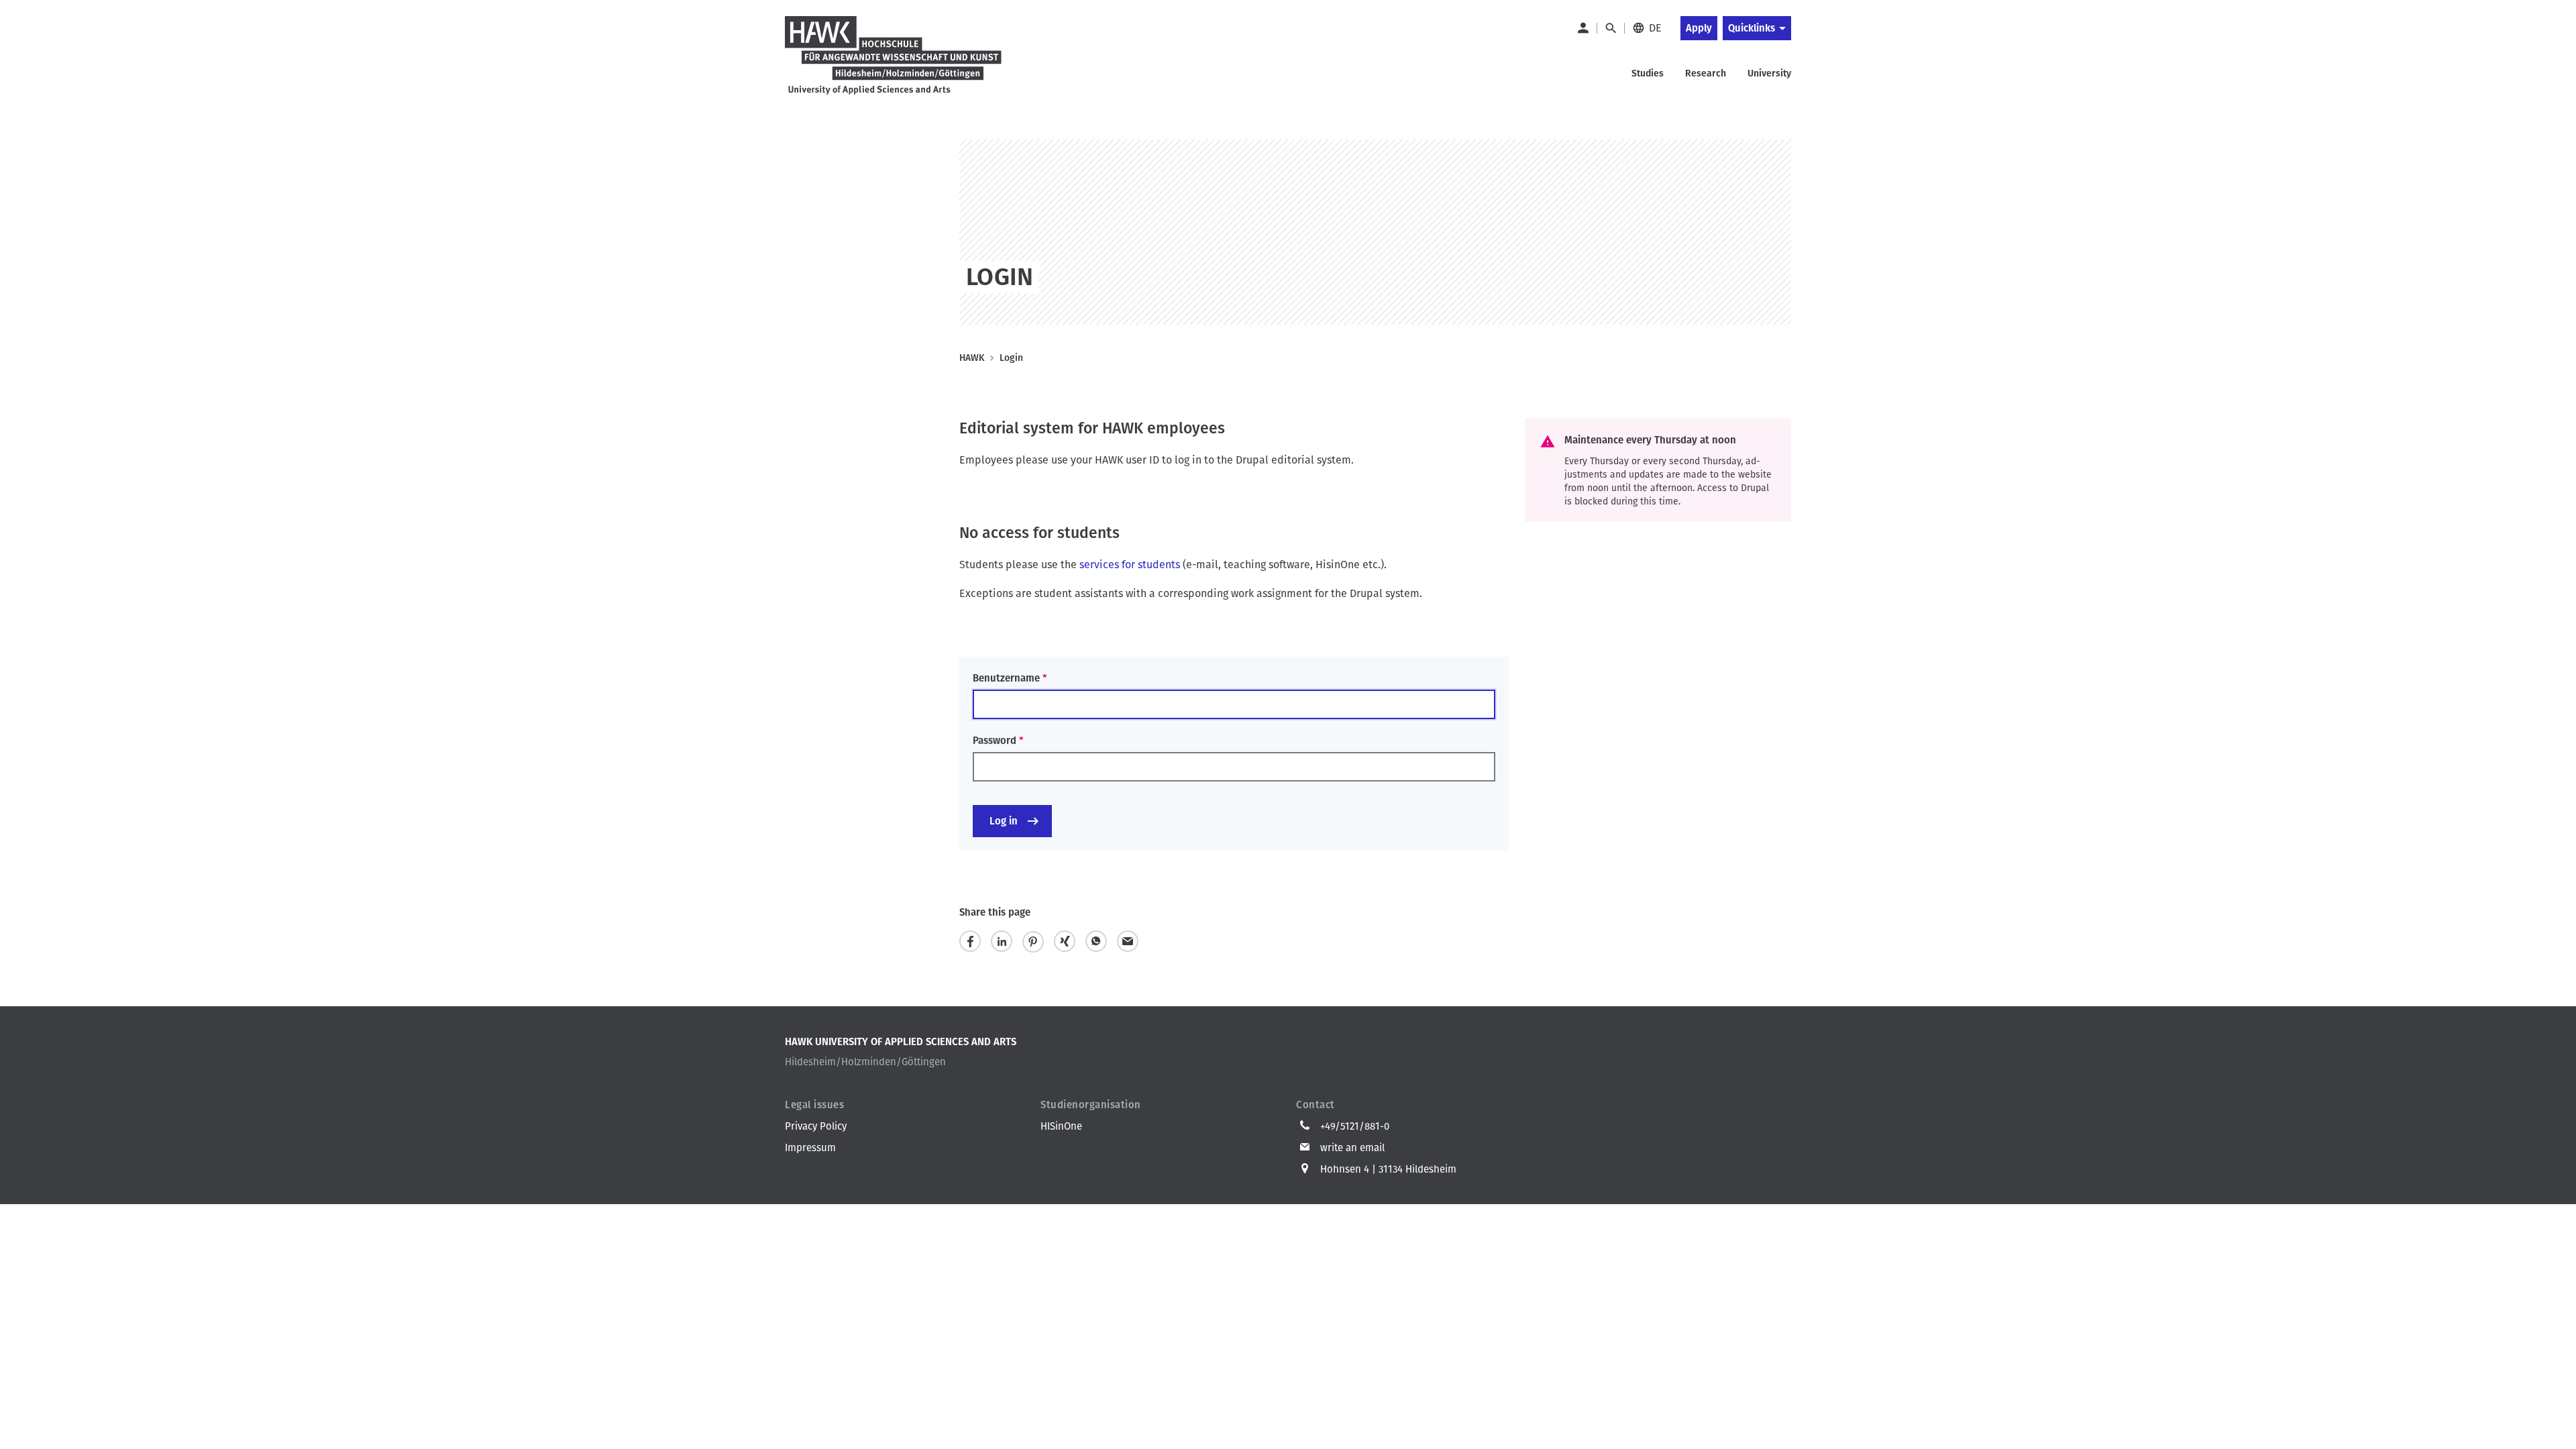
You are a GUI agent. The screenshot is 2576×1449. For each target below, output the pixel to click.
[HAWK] (894, 56)
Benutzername (1006, 678)
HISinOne (1061, 1126)
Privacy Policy (816, 1126)
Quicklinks (1752, 28)
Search (1610, 28)
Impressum (810, 1148)
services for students (1130, 565)
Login (1582, 28)
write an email (1352, 1148)
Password (995, 741)
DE (1655, 28)
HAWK (972, 358)
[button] (970, 942)
